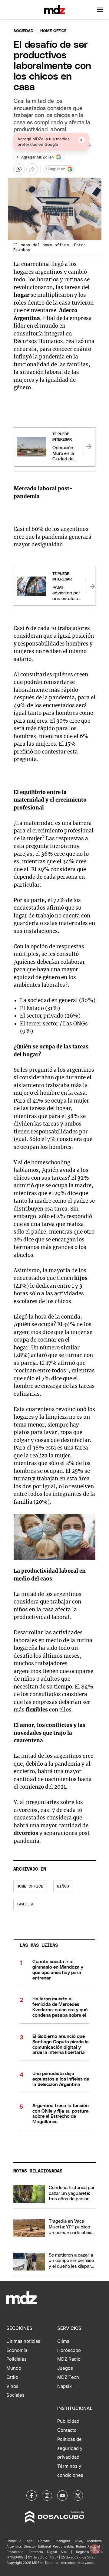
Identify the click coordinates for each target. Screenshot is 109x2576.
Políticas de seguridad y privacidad (70, 2448)
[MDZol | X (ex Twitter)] (78, 2496)
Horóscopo (69, 2350)
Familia (25, 1904)
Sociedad (23, 31)
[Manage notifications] (95, 2549)
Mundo (14, 2368)
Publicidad (68, 2421)
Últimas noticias (23, 2341)
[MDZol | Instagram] (47, 2496)
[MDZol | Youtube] (62, 2496)
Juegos (65, 2368)
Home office (30, 1886)
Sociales (15, 2395)
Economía (17, 2350)
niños (63, 1886)
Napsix (64, 2386)
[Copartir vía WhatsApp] (19, 169)
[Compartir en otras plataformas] (32, 169)
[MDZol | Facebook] (31, 2496)
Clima (63, 2341)
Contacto (67, 2430)
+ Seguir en (55, 169)
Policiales (17, 2359)
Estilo (12, 2377)
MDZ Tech (68, 2377)
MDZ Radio (69, 2359)
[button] (100, 10)
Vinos (12, 2386)
